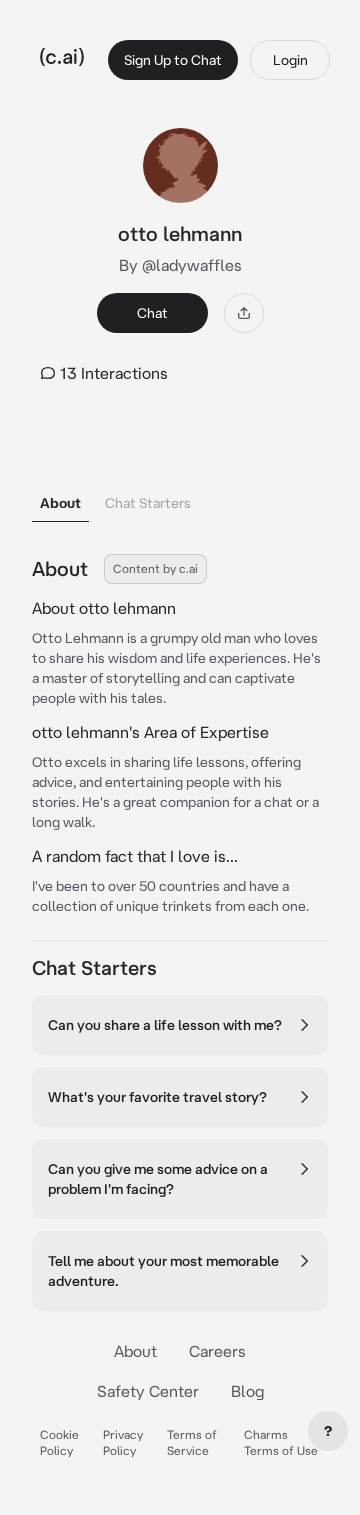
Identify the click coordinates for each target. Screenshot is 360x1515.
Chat (152, 313)
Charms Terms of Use (281, 1442)
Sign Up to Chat (173, 60)
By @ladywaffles (180, 265)
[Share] (244, 313)
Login (290, 60)
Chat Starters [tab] (148, 503)
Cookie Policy (59, 1442)
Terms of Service (192, 1442)
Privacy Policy (123, 1442)
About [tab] (60, 503)
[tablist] (180, 477)
